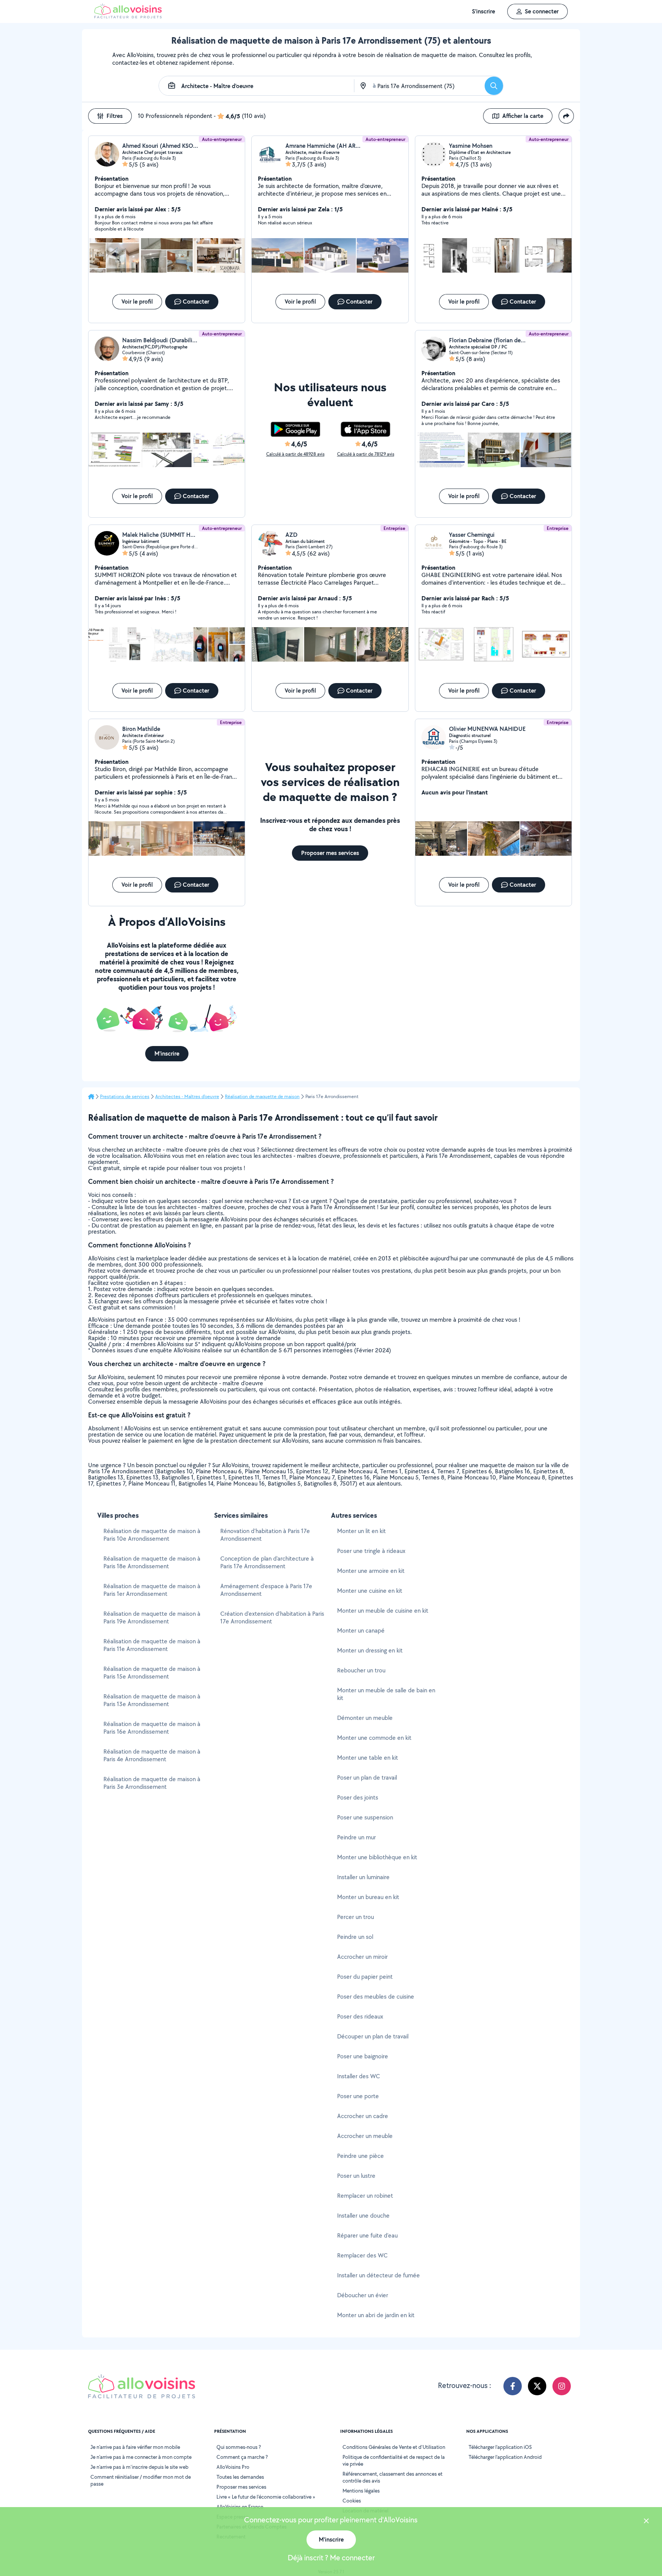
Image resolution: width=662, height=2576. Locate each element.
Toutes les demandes (240, 2477)
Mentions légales (361, 2491)
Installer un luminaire (363, 1877)
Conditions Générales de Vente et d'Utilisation (394, 2447)
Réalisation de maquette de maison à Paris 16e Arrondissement (152, 1728)
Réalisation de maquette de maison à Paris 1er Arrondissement (152, 1590)
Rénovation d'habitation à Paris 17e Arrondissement (265, 1535)
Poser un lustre (356, 2176)
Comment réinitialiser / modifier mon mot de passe (141, 2480)
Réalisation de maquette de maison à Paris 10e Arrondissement (152, 1535)
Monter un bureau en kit (368, 1897)
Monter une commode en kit (374, 1738)
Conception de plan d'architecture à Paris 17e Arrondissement (267, 1562)
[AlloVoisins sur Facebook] (513, 2386)
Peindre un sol (355, 1937)
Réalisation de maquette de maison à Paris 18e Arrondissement (152, 1562)
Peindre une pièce (360, 2156)
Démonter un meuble (365, 1718)
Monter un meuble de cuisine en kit (383, 1611)
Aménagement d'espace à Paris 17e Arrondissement (266, 1590)
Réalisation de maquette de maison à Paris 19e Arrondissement (152, 1617)
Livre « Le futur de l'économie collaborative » (266, 2497)
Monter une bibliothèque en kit (377, 1857)
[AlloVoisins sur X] (537, 2386)
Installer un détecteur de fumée (379, 2275)
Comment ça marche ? (242, 2457)
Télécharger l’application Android (505, 2457)
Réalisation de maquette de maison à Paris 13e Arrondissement (152, 1700)
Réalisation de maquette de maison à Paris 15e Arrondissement (152, 1673)
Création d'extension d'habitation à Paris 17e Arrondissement (272, 1617)
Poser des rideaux (360, 2016)
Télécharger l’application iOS (500, 2447)
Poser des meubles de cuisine (376, 1997)
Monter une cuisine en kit (370, 1591)
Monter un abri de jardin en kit (376, 2315)
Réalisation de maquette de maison (262, 1097)
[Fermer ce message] (646, 2522)
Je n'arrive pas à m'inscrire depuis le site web (139, 2467)
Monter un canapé (361, 1630)
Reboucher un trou (361, 1670)
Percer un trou (356, 1917)
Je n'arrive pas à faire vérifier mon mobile (135, 2447)
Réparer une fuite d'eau (367, 2235)
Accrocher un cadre (363, 2116)
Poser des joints (358, 1797)
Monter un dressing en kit (370, 1650)
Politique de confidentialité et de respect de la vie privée (394, 2460)
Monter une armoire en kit (371, 1571)
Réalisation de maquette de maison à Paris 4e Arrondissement (152, 1755)
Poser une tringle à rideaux (371, 1551)
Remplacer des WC (362, 2255)
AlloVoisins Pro (233, 2467)
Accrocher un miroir (362, 1957)
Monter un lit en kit (361, 1531)
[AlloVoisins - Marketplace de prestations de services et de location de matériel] (128, 16)
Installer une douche (363, 2216)
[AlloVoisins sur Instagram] (562, 2386)
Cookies (352, 2501)
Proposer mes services (241, 2487)
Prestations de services (125, 1097)
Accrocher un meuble (365, 2136)
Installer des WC (359, 2076)
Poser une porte (358, 2096)
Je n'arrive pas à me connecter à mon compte (141, 2457)
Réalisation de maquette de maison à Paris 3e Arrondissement (152, 1783)
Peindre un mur (356, 1837)
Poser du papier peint (365, 1977)
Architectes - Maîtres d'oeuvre (187, 1097)
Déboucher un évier (363, 2295)
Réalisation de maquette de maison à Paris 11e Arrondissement (152, 1645)
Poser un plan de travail (367, 1778)
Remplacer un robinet (365, 2196)
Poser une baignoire (363, 2056)
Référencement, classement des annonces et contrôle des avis (392, 2477)
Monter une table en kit (368, 1758)
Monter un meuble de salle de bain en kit (386, 1694)
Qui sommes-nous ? (239, 2447)
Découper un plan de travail (373, 2036)
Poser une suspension (365, 1817)
